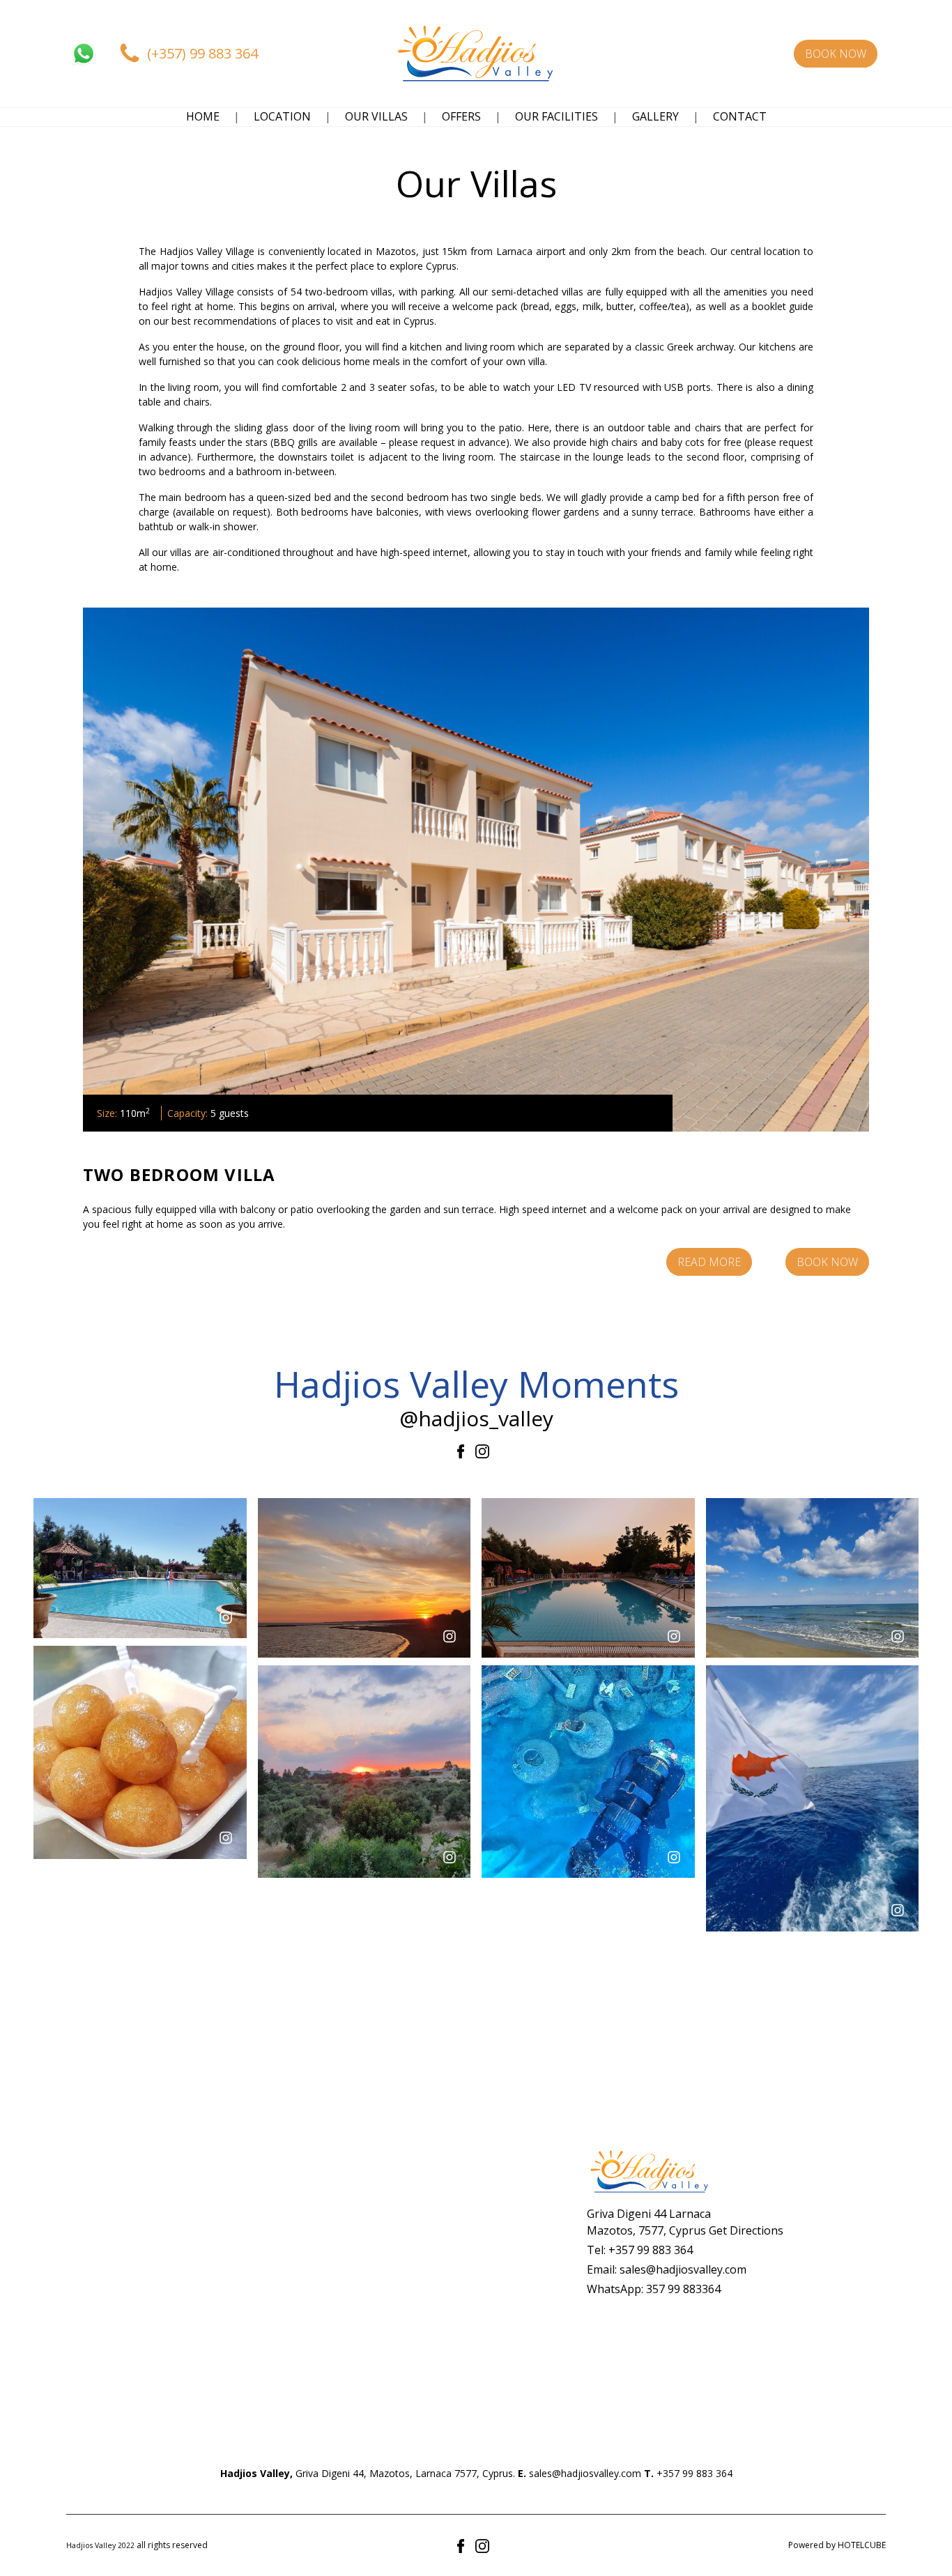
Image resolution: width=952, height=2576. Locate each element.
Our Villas (376, 116)
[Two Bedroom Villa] (476, 870)
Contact (740, 116)
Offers (461, 116)
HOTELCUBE (862, 2545)
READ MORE (709, 1262)
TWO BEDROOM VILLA (179, 1174)
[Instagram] (482, 1451)
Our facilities (556, 116)
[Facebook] (463, 1451)
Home (203, 116)
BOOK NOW (827, 1262)
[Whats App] (84, 54)
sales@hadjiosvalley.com (683, 2269)
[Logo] (476, 54)
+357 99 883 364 (651, 2250)
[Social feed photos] (140, 1567)
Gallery (655, 116)
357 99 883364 (683, 2289)
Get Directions (746, 2230)
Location (282, 116)
